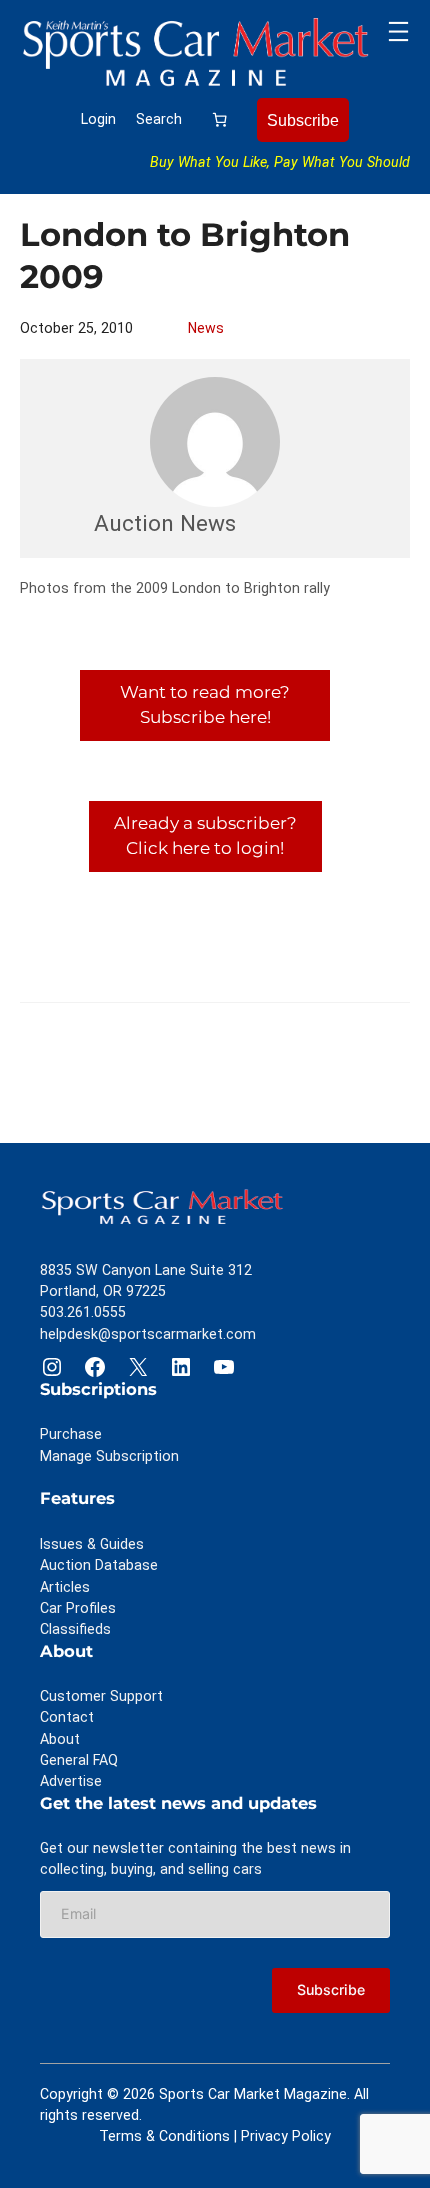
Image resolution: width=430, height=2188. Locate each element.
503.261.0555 (83, 1312)
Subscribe (303, 120)
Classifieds (75, 1629)
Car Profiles (78, 1608)
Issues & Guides (92, 1544)
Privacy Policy (286, 2136)
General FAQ (79, 1760)
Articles (65, 1587)
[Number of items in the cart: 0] (220, 120)
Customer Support (101, 1696)
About (60, 1739)
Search (159, 119)
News (206, 328)
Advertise (71, 1781)
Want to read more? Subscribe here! (205, 705)
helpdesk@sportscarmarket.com (148, 1334)
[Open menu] (398, 31)
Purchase (71, 1434)
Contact (67, 1717)
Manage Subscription (109, 1456)
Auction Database (99, 1565)
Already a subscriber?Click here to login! (205, 836)
